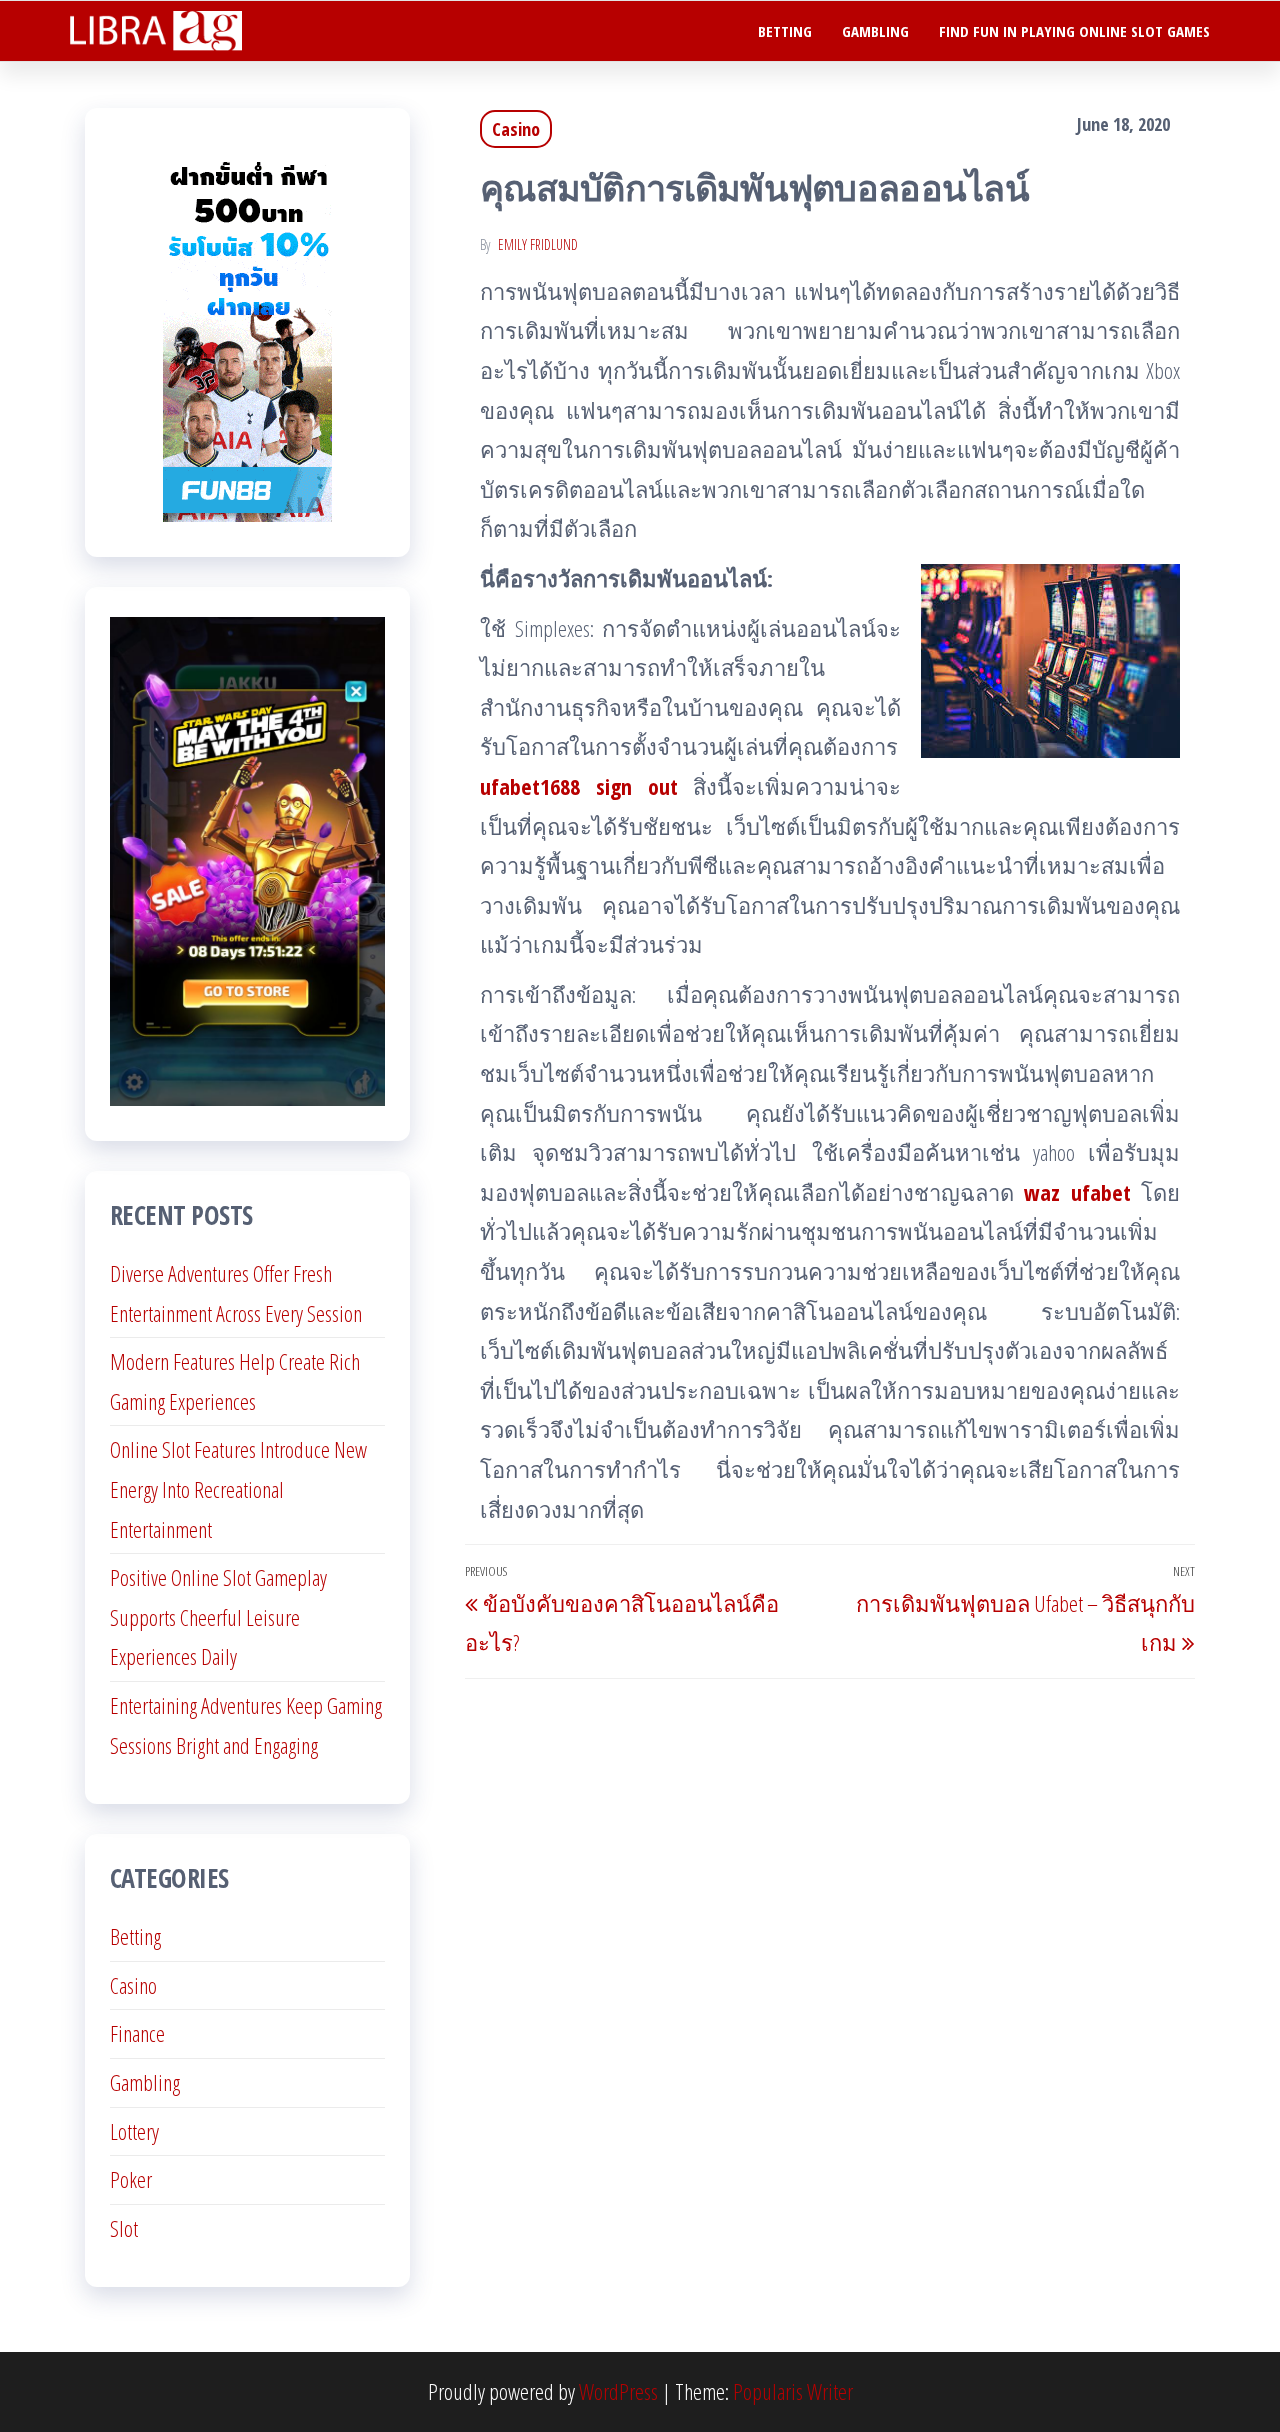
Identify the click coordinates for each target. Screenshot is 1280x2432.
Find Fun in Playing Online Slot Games (1074, 31)
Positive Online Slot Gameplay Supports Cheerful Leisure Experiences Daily (218, 1616)
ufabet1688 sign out (579, 786)
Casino (516, 129)
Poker (131, 2179)
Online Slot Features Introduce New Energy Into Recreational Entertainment (238, 1488)
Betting (785, 31)
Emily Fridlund (538, 244)
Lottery (134, 2131)
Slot (124, 2228)
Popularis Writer (793, 2391)
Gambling (875, 31)
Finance (137, 2033)
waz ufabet (1077, 1192)
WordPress (618, 2391)
